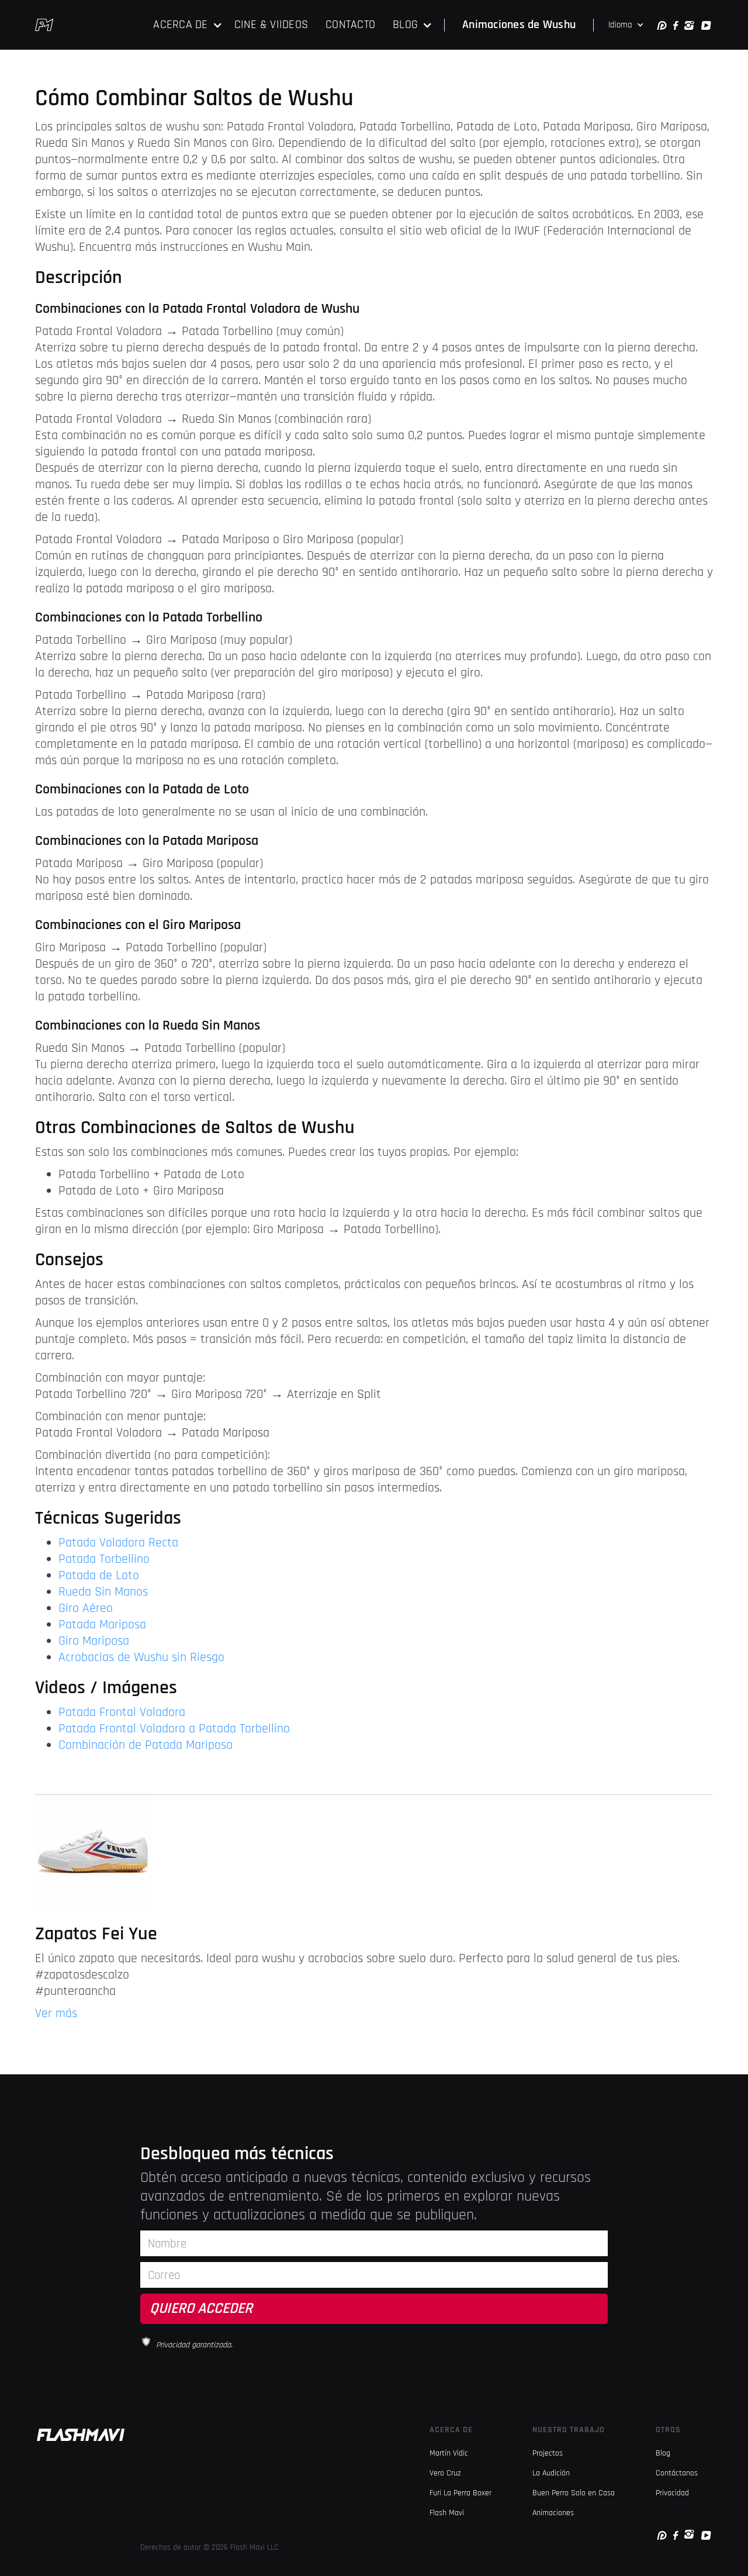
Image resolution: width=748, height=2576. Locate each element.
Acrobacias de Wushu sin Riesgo (141, 1658)
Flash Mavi (447, 2513)
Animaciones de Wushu (519, 25)
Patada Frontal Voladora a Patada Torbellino (174, 1729)
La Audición (551, 2473)
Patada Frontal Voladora (122, 1712)
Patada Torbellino (104, 1559)
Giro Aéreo (86, 1608)
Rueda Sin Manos (103, 1592)
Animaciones (553, 2513)
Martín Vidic (449, 2453)
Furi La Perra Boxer (460, 2493)
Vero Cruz (445, 2473)
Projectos (548, 2453)
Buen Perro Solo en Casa (574, 2493)
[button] (188, 25)
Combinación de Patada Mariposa (146, 1745)
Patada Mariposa (102, 1625)
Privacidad (672, 2493)
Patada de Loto (99, 1576)
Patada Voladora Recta (118, 1543)
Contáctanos (677, 2473)
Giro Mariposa (94, 1641)
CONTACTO (350, 25)
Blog (663, 2453)
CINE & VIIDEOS (271, 25)
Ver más (56, 2014)
